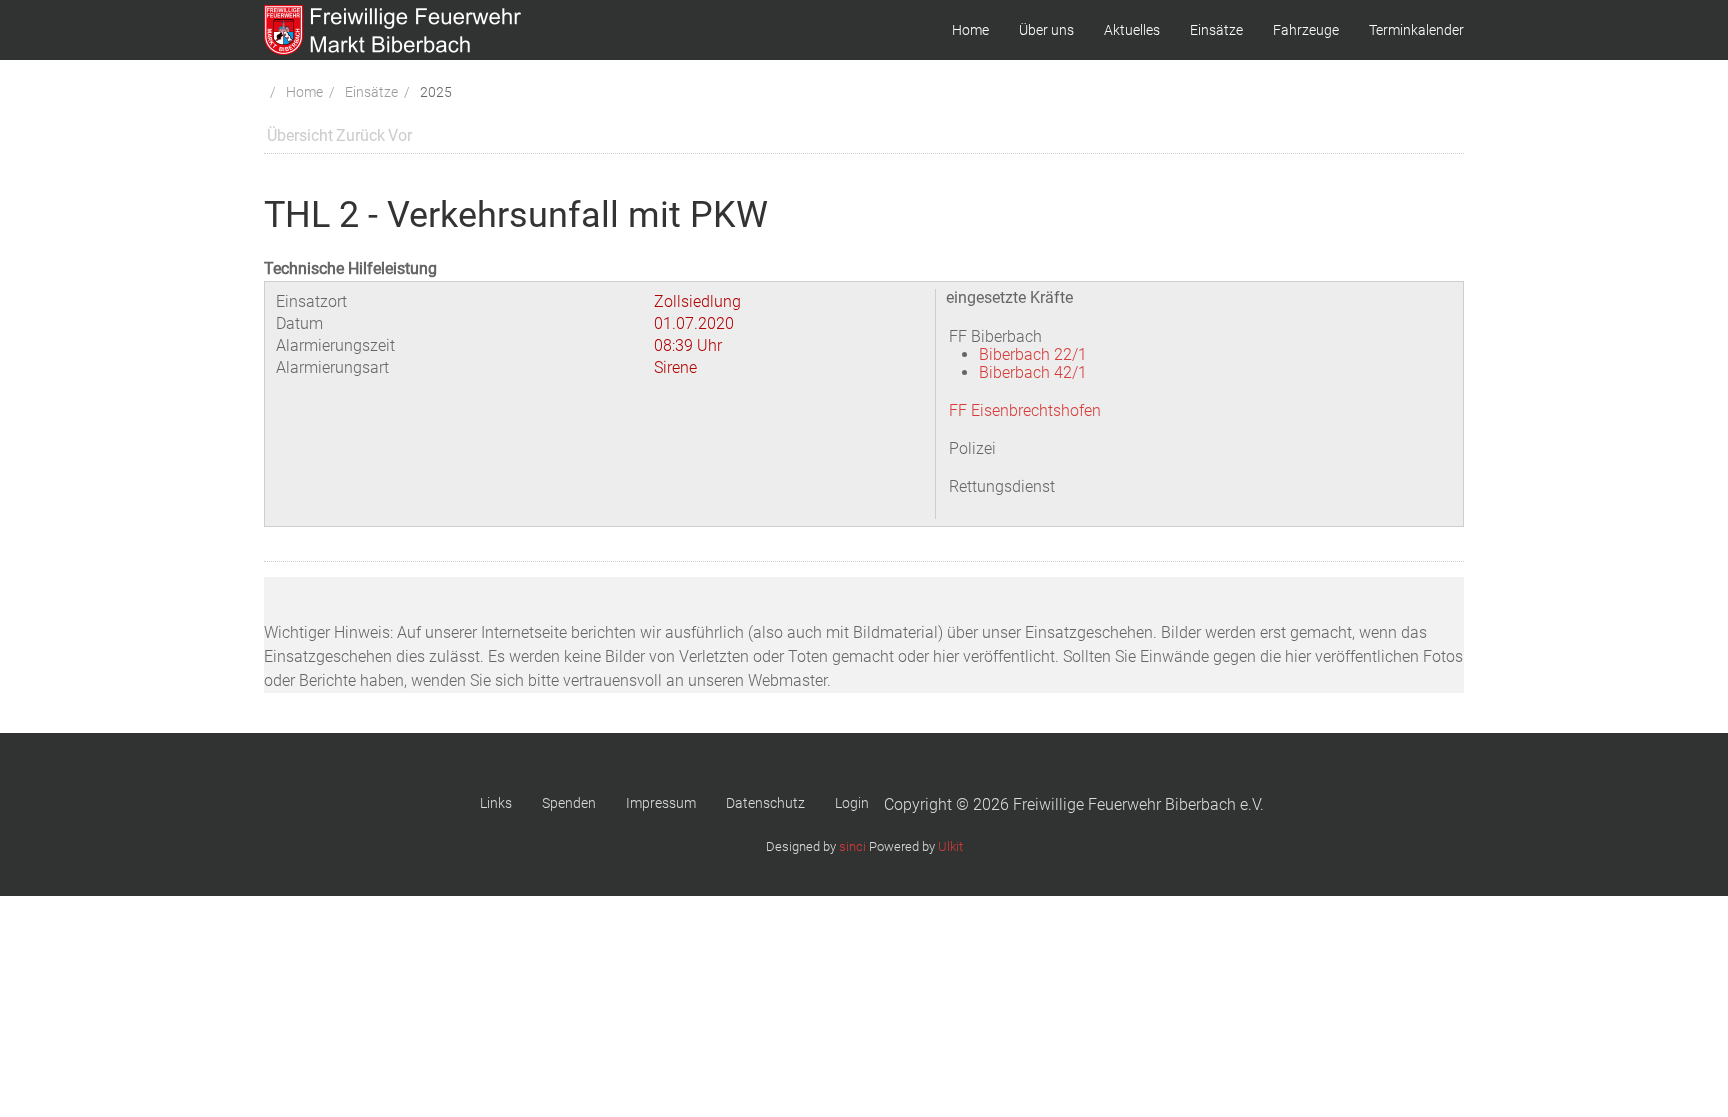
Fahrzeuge (1306, 30)
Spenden (569, 803)
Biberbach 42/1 (1033, 372)
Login (852, 803)
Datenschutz (765, 803)
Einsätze (1216, 30)
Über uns (1046, 30)
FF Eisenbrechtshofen (1025, 410)
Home (970, 30)
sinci (852, 846)
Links (496, 803)
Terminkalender (1416, 30)
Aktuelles (1132, 30)
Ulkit (950, 846)
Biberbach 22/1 (1033, 354)
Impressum (661, 803)
